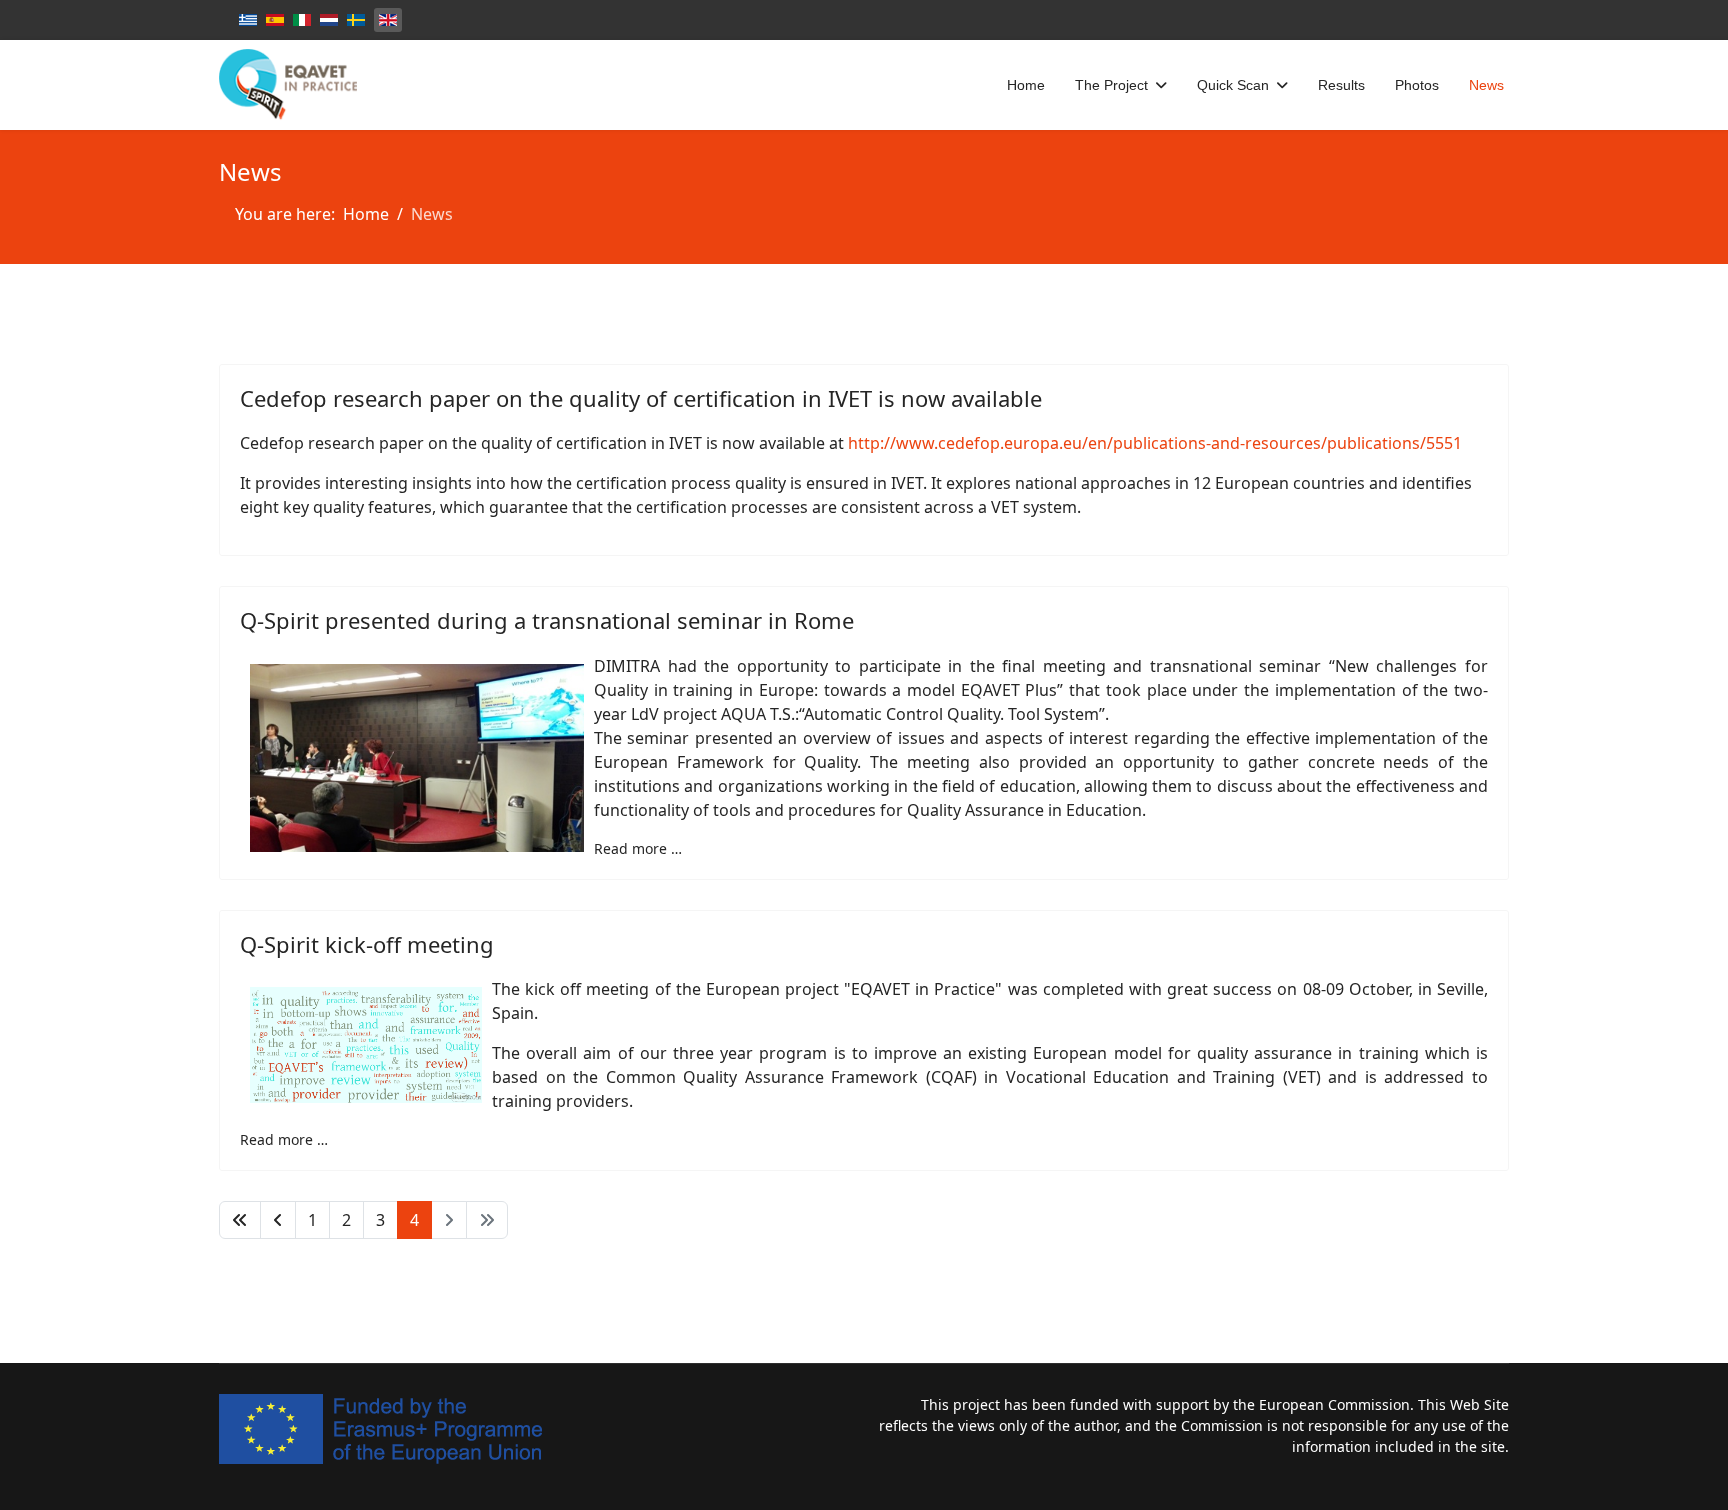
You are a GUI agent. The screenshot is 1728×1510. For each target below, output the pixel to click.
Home (1026, 85)
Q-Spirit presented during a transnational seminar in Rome (547, 620)
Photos (1417, 85)
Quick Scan (1233, 85)
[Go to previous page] (278, 1220)
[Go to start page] (240, 1220)
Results (1341, 85)
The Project (1111, 85)
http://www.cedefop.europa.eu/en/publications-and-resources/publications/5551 (1155, 443)
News (1486, 85)
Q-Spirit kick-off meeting (367, 944)
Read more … (638, 848)
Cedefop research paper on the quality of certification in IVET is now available (641, 398)
